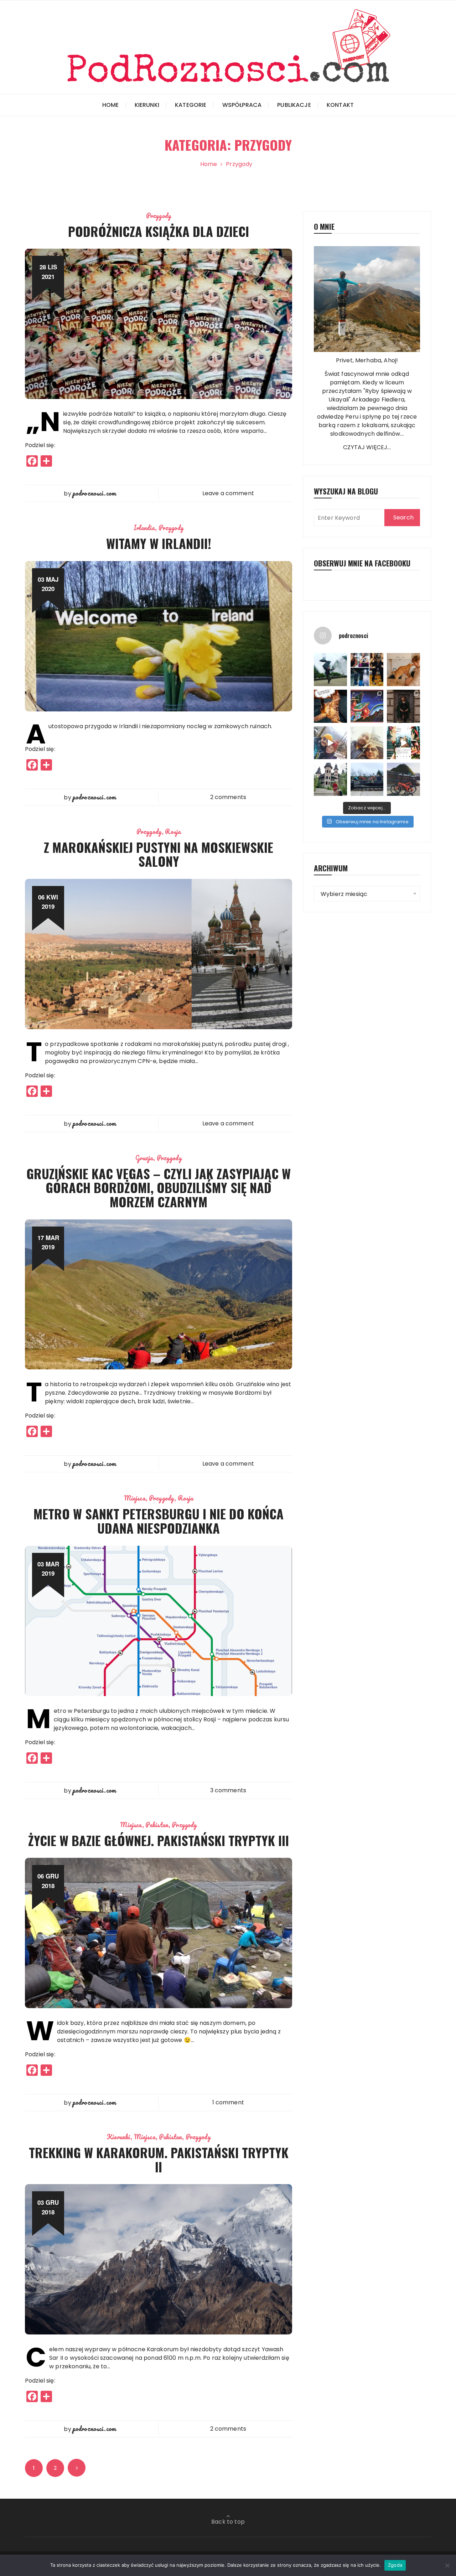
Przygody (159, 216)
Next (77, 2468)
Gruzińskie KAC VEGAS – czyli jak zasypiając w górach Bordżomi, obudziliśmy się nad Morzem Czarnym (159, 1187)
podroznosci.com (94, 493)
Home (111, 105)
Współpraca (242, 105)
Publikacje (294, 105)
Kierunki (147, 105)
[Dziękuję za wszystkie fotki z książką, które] (403, 743)
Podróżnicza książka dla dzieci (159, 231)
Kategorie (191, 105)
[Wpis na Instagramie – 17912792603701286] (330, 706)
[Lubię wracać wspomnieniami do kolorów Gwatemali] (367, 706)
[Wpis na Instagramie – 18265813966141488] (330, 743)
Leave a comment (228, 493)
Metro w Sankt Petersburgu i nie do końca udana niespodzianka (159, 1521)
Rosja (173, 831)
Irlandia (144, 528)
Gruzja (144, 1158)
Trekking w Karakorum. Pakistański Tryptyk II (159, 2159)
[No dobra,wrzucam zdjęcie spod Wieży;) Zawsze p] (367, 743)
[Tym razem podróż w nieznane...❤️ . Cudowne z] (403, 706)
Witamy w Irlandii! (159, 543)
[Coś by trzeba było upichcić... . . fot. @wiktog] (403, 670)
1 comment (228, 2102)
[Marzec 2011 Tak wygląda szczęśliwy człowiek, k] (330, 670)
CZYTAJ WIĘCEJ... (367, 447)
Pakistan (157, 1825)
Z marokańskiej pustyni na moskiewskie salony (159, 854)
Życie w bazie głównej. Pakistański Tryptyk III (159, 1840)
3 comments (228, 1790)
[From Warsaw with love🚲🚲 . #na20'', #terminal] (367, 779)
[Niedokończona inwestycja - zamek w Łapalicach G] (330, 779)
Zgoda (395, 2565)
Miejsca (135, 1498)
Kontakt (340, 105)
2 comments (228, 797)
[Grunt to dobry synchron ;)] (367, 670)
